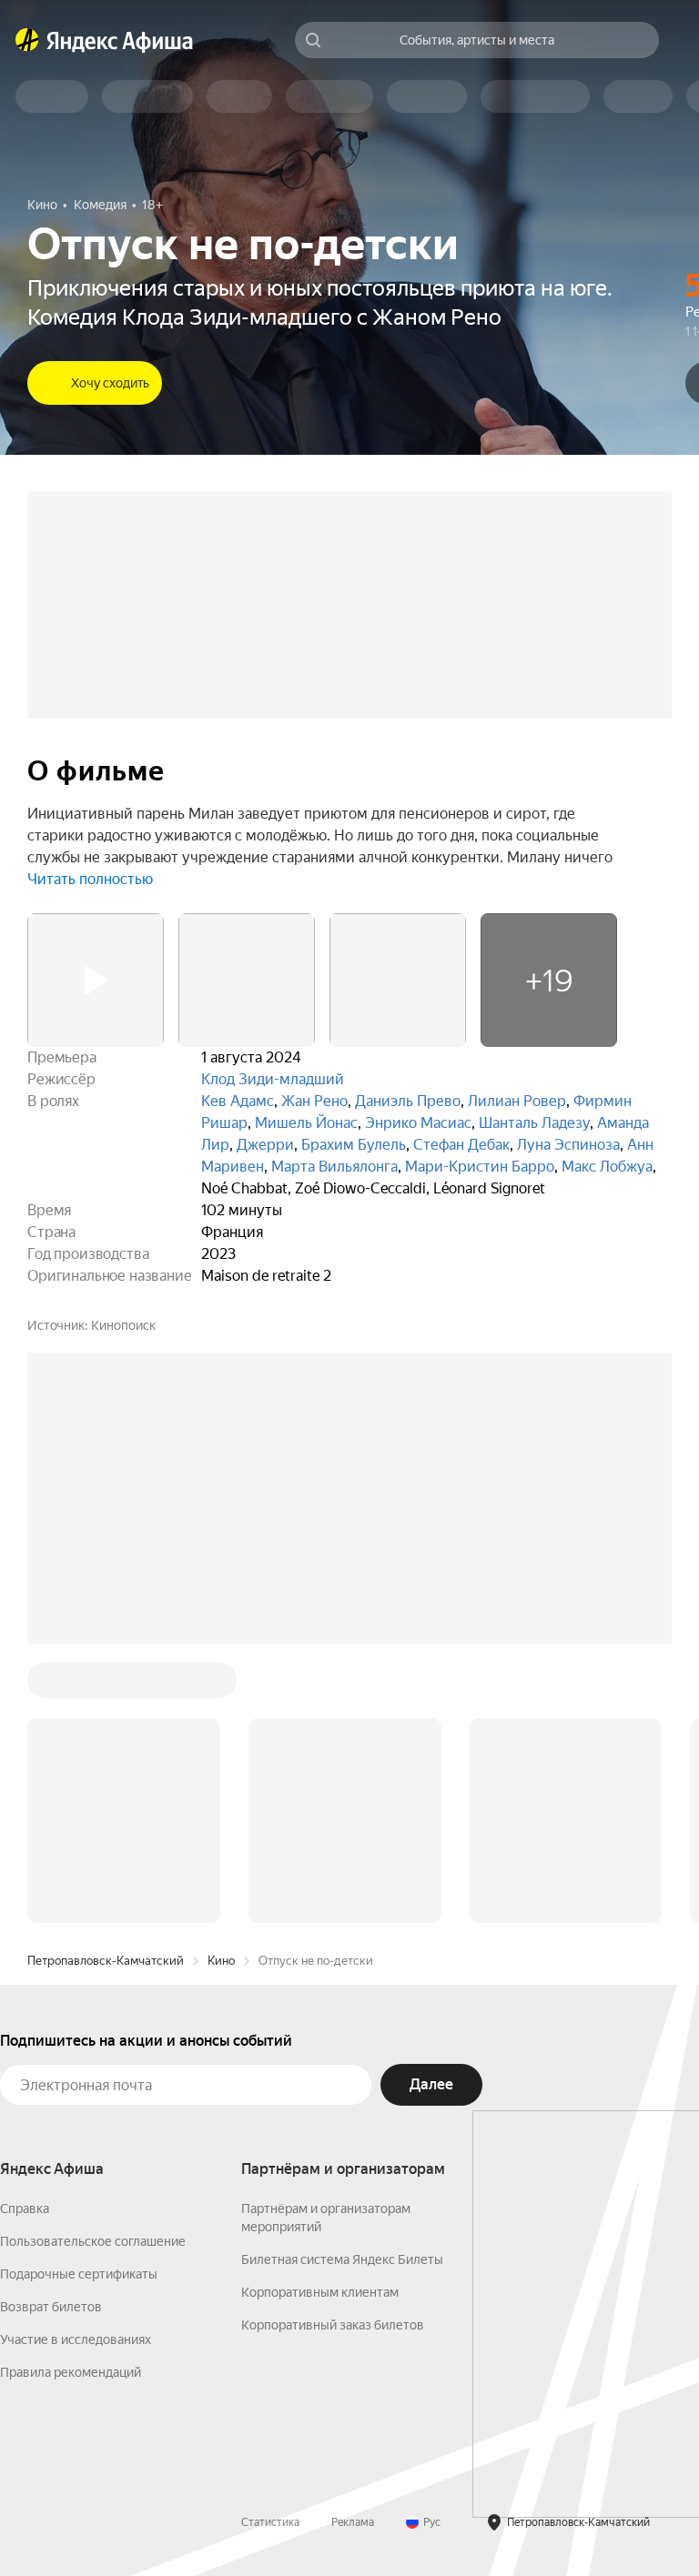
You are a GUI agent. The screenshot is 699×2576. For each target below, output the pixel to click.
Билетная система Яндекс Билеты (342, 2259)
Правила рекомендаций (71, 2372)
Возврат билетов (51, 2307)
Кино (221, 1961)
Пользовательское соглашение (93, 2241)
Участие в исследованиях (76, 2340)
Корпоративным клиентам (320, 2292)
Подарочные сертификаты (79, 2274)
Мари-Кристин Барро (480, 1167)
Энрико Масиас (418, 1123)
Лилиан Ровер (517, 1101)
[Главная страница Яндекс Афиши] (27, 40)
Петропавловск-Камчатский (106, 1961)
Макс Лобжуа (607, 1167)
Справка (25, 2209)
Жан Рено (314, 1101)
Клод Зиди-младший (273, 1079)
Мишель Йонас (306, 1123)
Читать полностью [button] (90, 879)
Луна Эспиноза (568, 1145)
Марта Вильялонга (334, 1167)
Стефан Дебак (461, 1145)
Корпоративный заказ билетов (333, 2325)
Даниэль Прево (408, 1101)
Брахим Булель (354, 1145)
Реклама (353, 2522)
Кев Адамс (238, 1101)
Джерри (265, 1145)
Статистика (270, 2522)
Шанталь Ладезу (534, 1123)
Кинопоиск (123, 1325)
